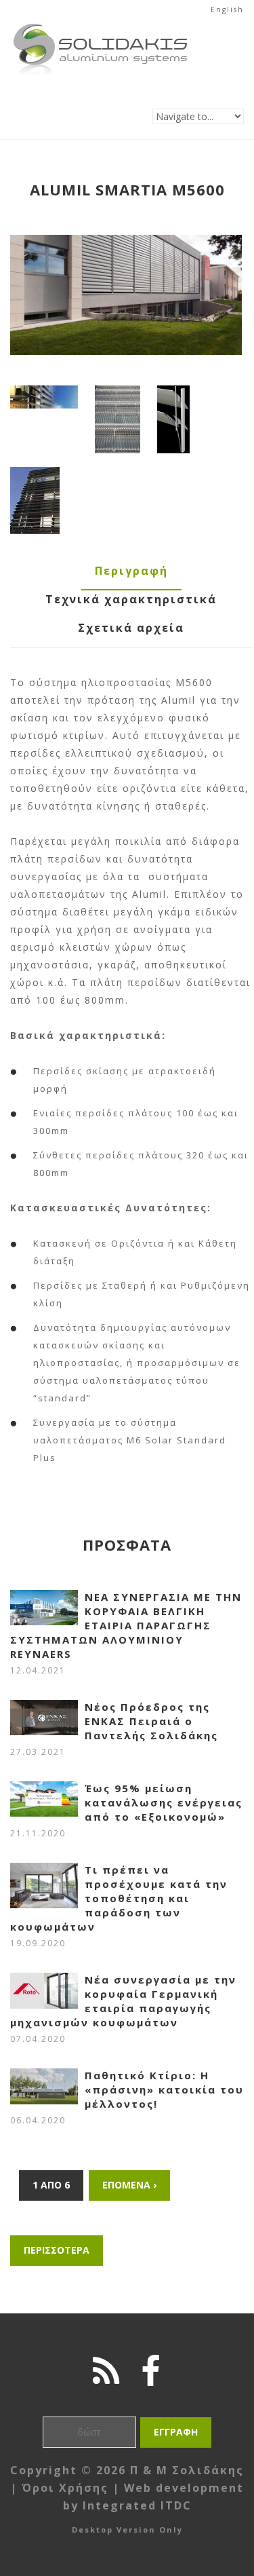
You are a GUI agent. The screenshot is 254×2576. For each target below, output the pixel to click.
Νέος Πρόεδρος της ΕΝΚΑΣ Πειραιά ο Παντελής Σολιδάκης (151, 1721)
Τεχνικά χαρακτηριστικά (131, 599)
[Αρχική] (101, 27)
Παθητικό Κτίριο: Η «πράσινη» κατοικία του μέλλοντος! (164, 2089)
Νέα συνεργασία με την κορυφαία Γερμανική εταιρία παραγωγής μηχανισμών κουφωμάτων (123, 2001)
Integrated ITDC (137, 2505)
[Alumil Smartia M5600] (126, 295)
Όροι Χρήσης (65, 2488)
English (227, 10)
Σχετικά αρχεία (131, 628)
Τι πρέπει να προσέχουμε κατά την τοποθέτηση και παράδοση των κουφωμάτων (119, 1898)
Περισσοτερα (57, 2250)
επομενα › (129, 2185)
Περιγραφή (131, 571)
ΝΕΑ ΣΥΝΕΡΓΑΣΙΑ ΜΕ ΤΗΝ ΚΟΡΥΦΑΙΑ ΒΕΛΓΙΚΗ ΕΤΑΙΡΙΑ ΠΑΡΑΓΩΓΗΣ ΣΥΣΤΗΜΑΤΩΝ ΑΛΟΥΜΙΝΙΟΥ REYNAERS (126, 1625)
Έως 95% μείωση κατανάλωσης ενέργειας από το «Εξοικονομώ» (164, 1802)
